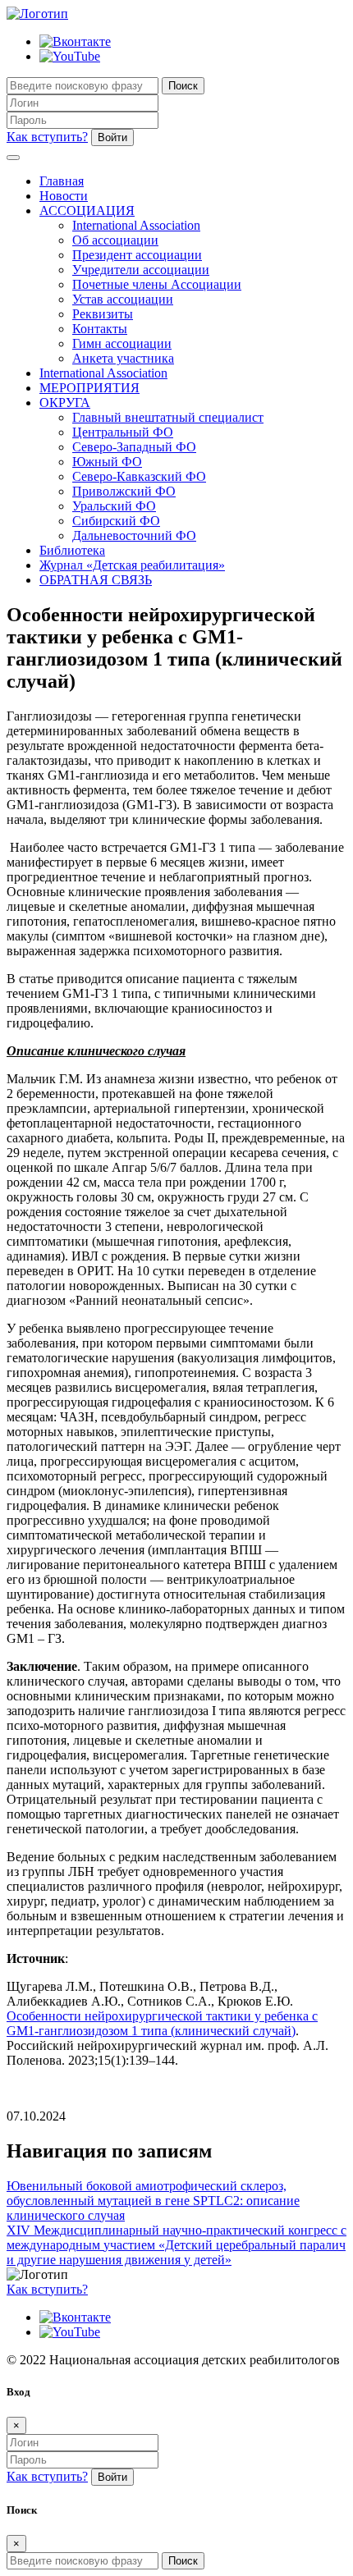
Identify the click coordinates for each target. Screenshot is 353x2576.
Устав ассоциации (123, 299)
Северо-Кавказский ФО (139, 476)
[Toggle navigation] (13, 158)
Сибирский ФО (116, 521)
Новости (64, 196)
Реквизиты (103, 314)
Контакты (100, 329)
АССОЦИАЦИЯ (87, 210)
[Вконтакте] (75, 41)
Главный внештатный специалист (168, 417)
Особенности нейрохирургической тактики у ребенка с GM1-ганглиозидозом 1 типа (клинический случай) (162, 2023)
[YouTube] (70, 56)
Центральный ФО (123, 432)
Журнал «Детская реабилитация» (132, 565)
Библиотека (72, 550)
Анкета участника (123, 358)
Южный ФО (107, 462)
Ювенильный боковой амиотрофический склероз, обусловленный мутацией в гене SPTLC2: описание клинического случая (153, 2201)
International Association (136, 225)
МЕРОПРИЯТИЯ (89, 388)
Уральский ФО (114, 506)
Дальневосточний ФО (134, 535)
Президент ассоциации (137, 255)
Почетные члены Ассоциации (157, 284)
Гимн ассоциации (122, 343)
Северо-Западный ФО (134, 447)
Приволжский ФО (124, 491)
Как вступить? (47, 137)
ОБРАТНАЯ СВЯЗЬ (96, 580)
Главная (62, 181)
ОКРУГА (65, 403)
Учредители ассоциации (141, 270)
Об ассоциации (115, 240)
